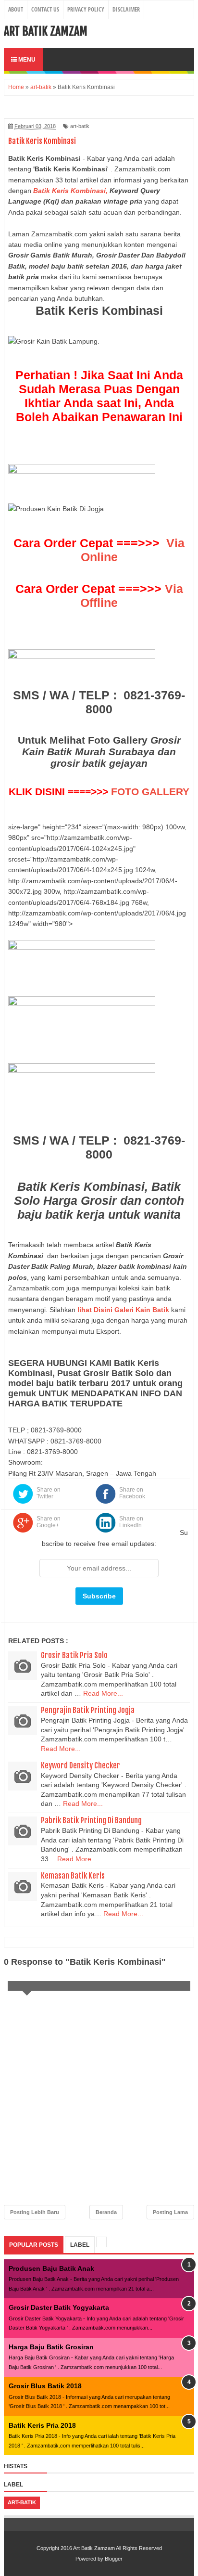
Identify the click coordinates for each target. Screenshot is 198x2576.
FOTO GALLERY (150, 792)
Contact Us (45, 9)
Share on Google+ (49, 1522)
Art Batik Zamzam (46, 31)
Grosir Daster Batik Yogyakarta (59, 2307)
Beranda (106, 2212)
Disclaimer (126, 9)
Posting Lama (170, 2212)
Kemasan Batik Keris (73, 1876)
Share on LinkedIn (131, 1522)
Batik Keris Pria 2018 (42, 2425)
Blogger (114, 2559)
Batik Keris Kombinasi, (70, 191)
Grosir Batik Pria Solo (74, 1655)
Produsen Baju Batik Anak (51, 2268)
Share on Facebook (132, 1493)
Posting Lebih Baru (35, 2212)
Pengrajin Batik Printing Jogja (88, 1710)
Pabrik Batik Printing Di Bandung (91, 1820)
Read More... (103, 1693)
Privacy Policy (86, 9)
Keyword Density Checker (80, 1765)
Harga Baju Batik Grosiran (51, 2347)
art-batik (80, 126)
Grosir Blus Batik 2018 (45, 2386)
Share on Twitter (49, 1493)
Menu (26, 60)
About (16, 9)
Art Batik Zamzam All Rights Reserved (118, 2548)
